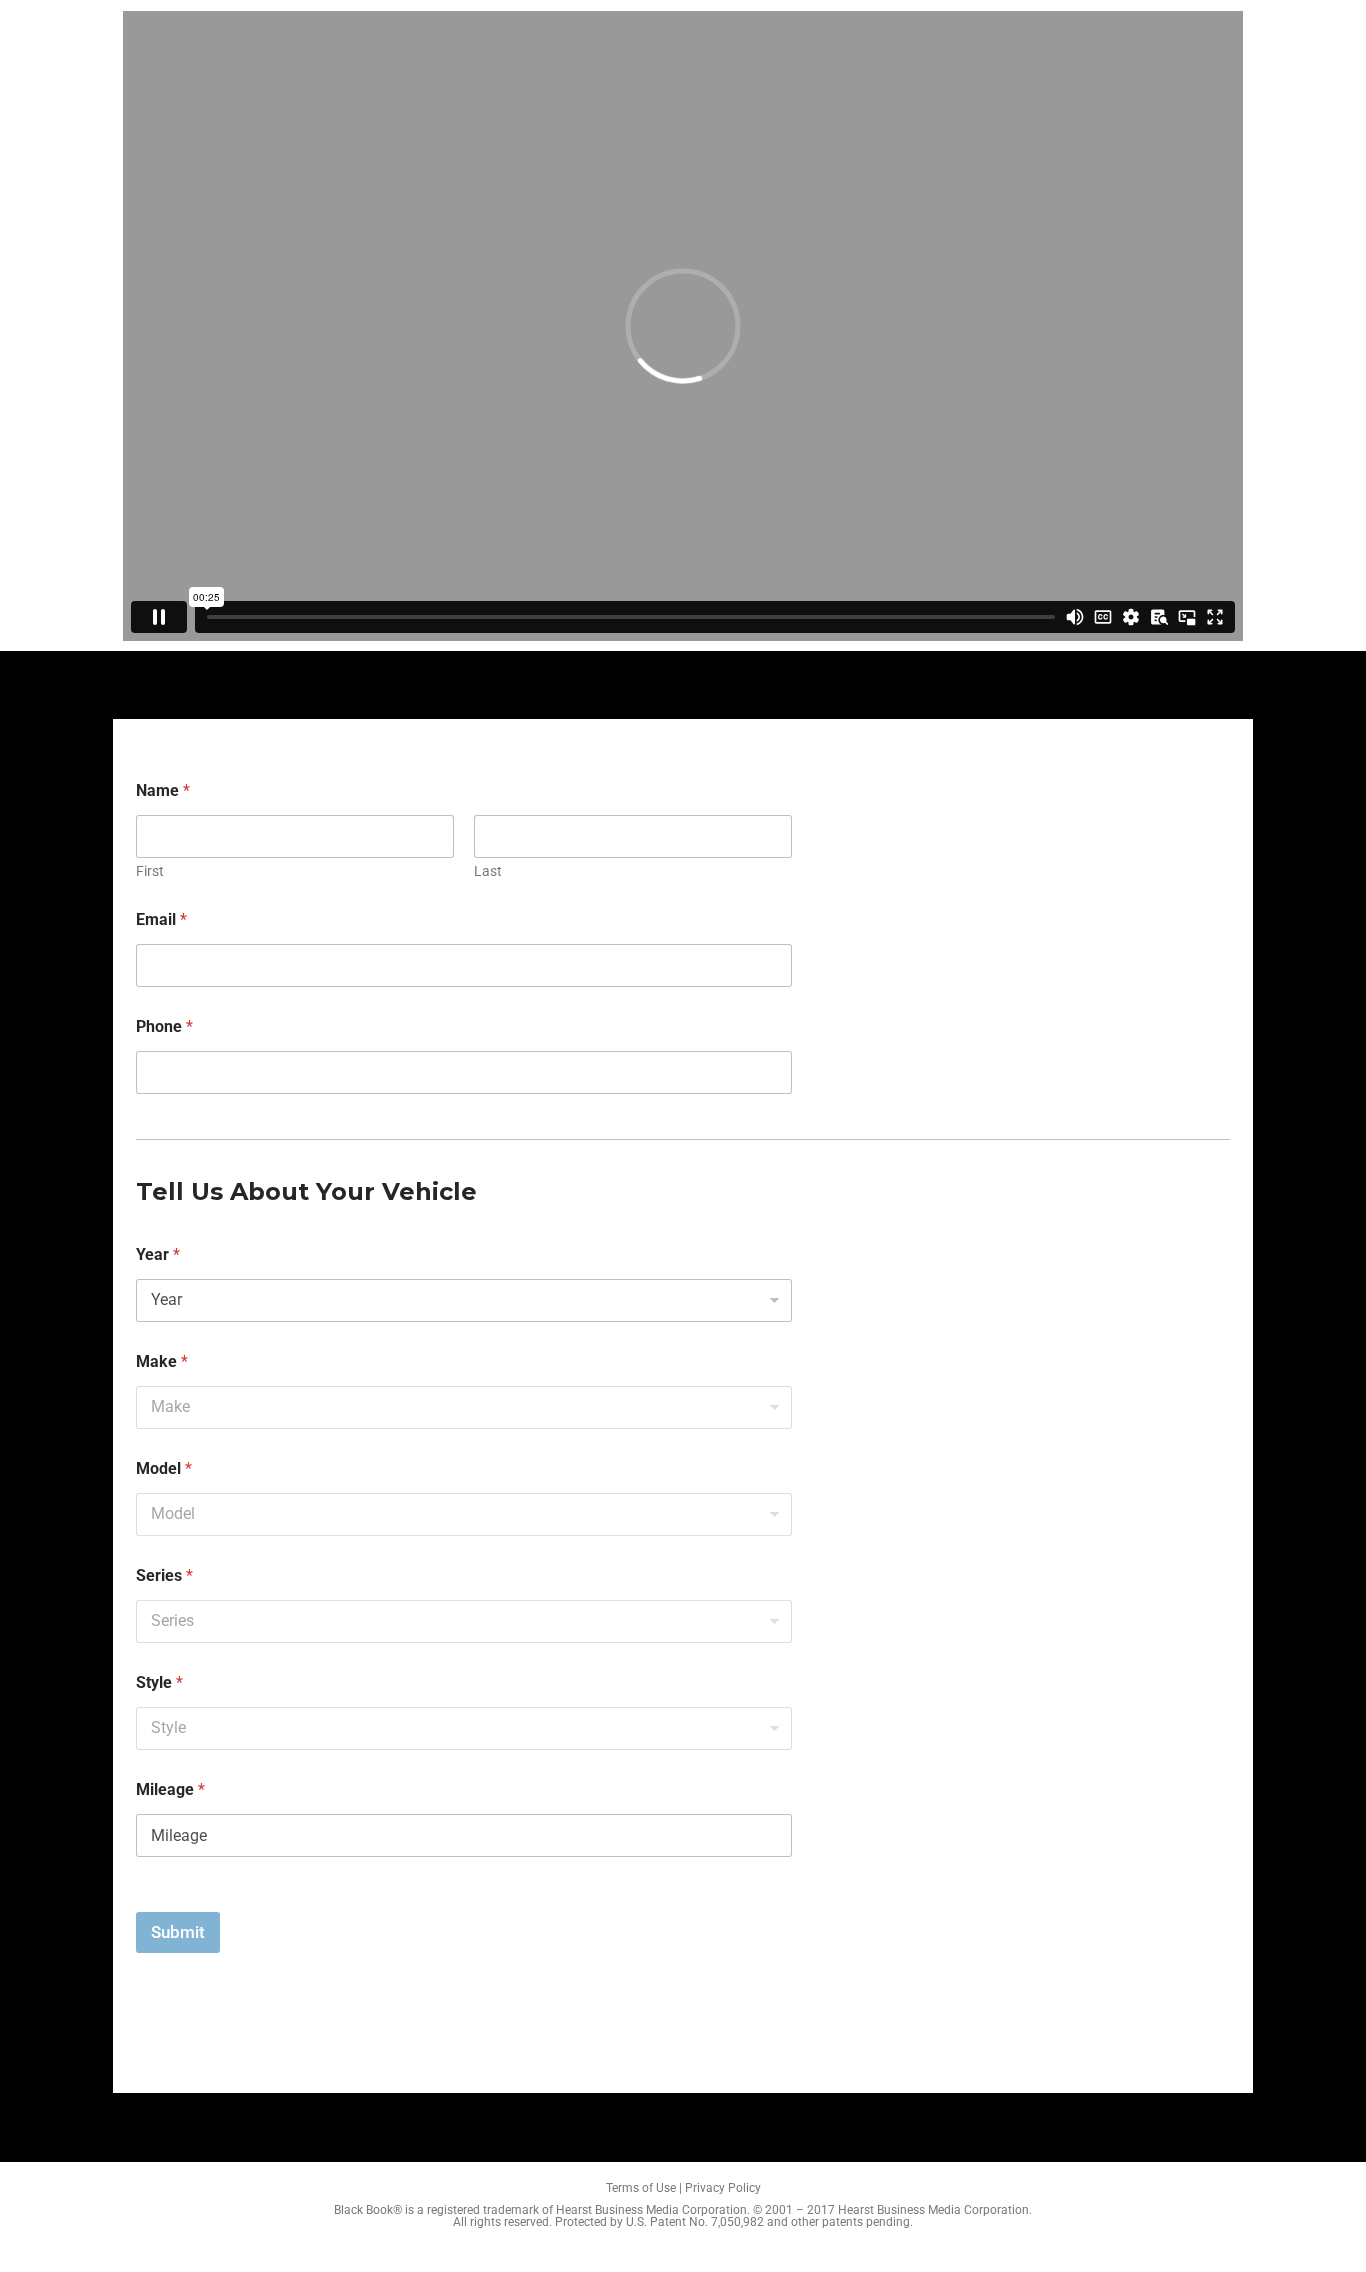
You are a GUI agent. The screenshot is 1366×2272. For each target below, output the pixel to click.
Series (164, 1575)
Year (158, 1254)
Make (162, 1361)
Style (159, 1682)
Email (161, 919)
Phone (164, 1026)
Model (164, 1468)
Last (488, 871)
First (150, 871)
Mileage (170, 1789)
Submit (178, 1932)
